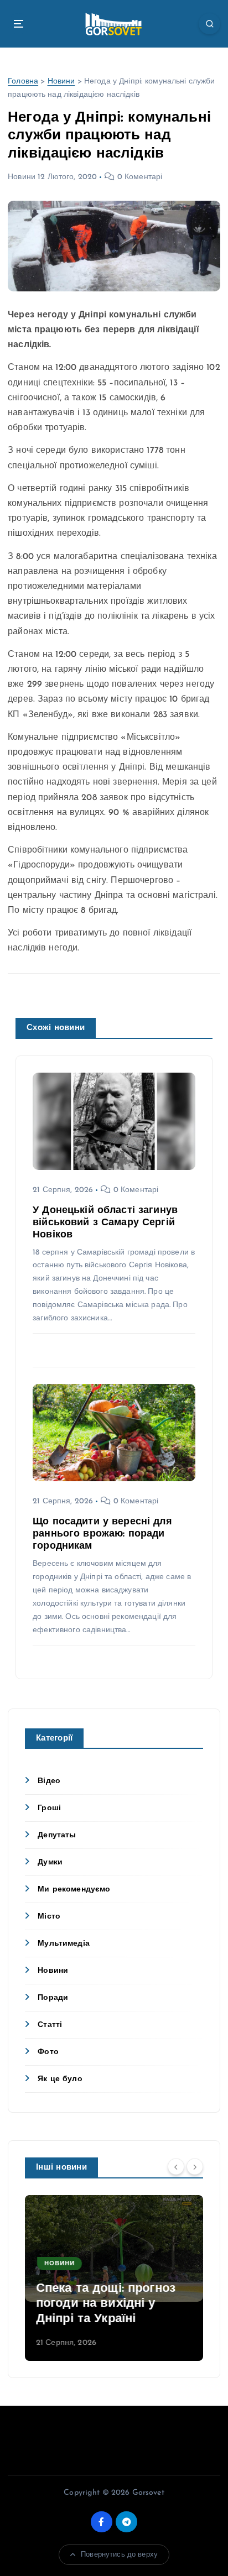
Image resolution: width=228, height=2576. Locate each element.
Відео (49, 1781)
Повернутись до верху (119, 2555)
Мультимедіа (64, 1944)
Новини (61, 82)
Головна (23, 82)
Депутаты (57, 1835)
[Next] (195, 2167)
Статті (50, 2025)
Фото (48, 2052)
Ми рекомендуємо (74, 1890)
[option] (114, 2278)
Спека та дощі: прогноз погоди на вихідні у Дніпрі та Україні (106, 2304)
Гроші (49, 1808)
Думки (50, 1862)
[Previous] (176, 2167)
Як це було (60, 2079)
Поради (53, 1998)
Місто (49, 1917)
